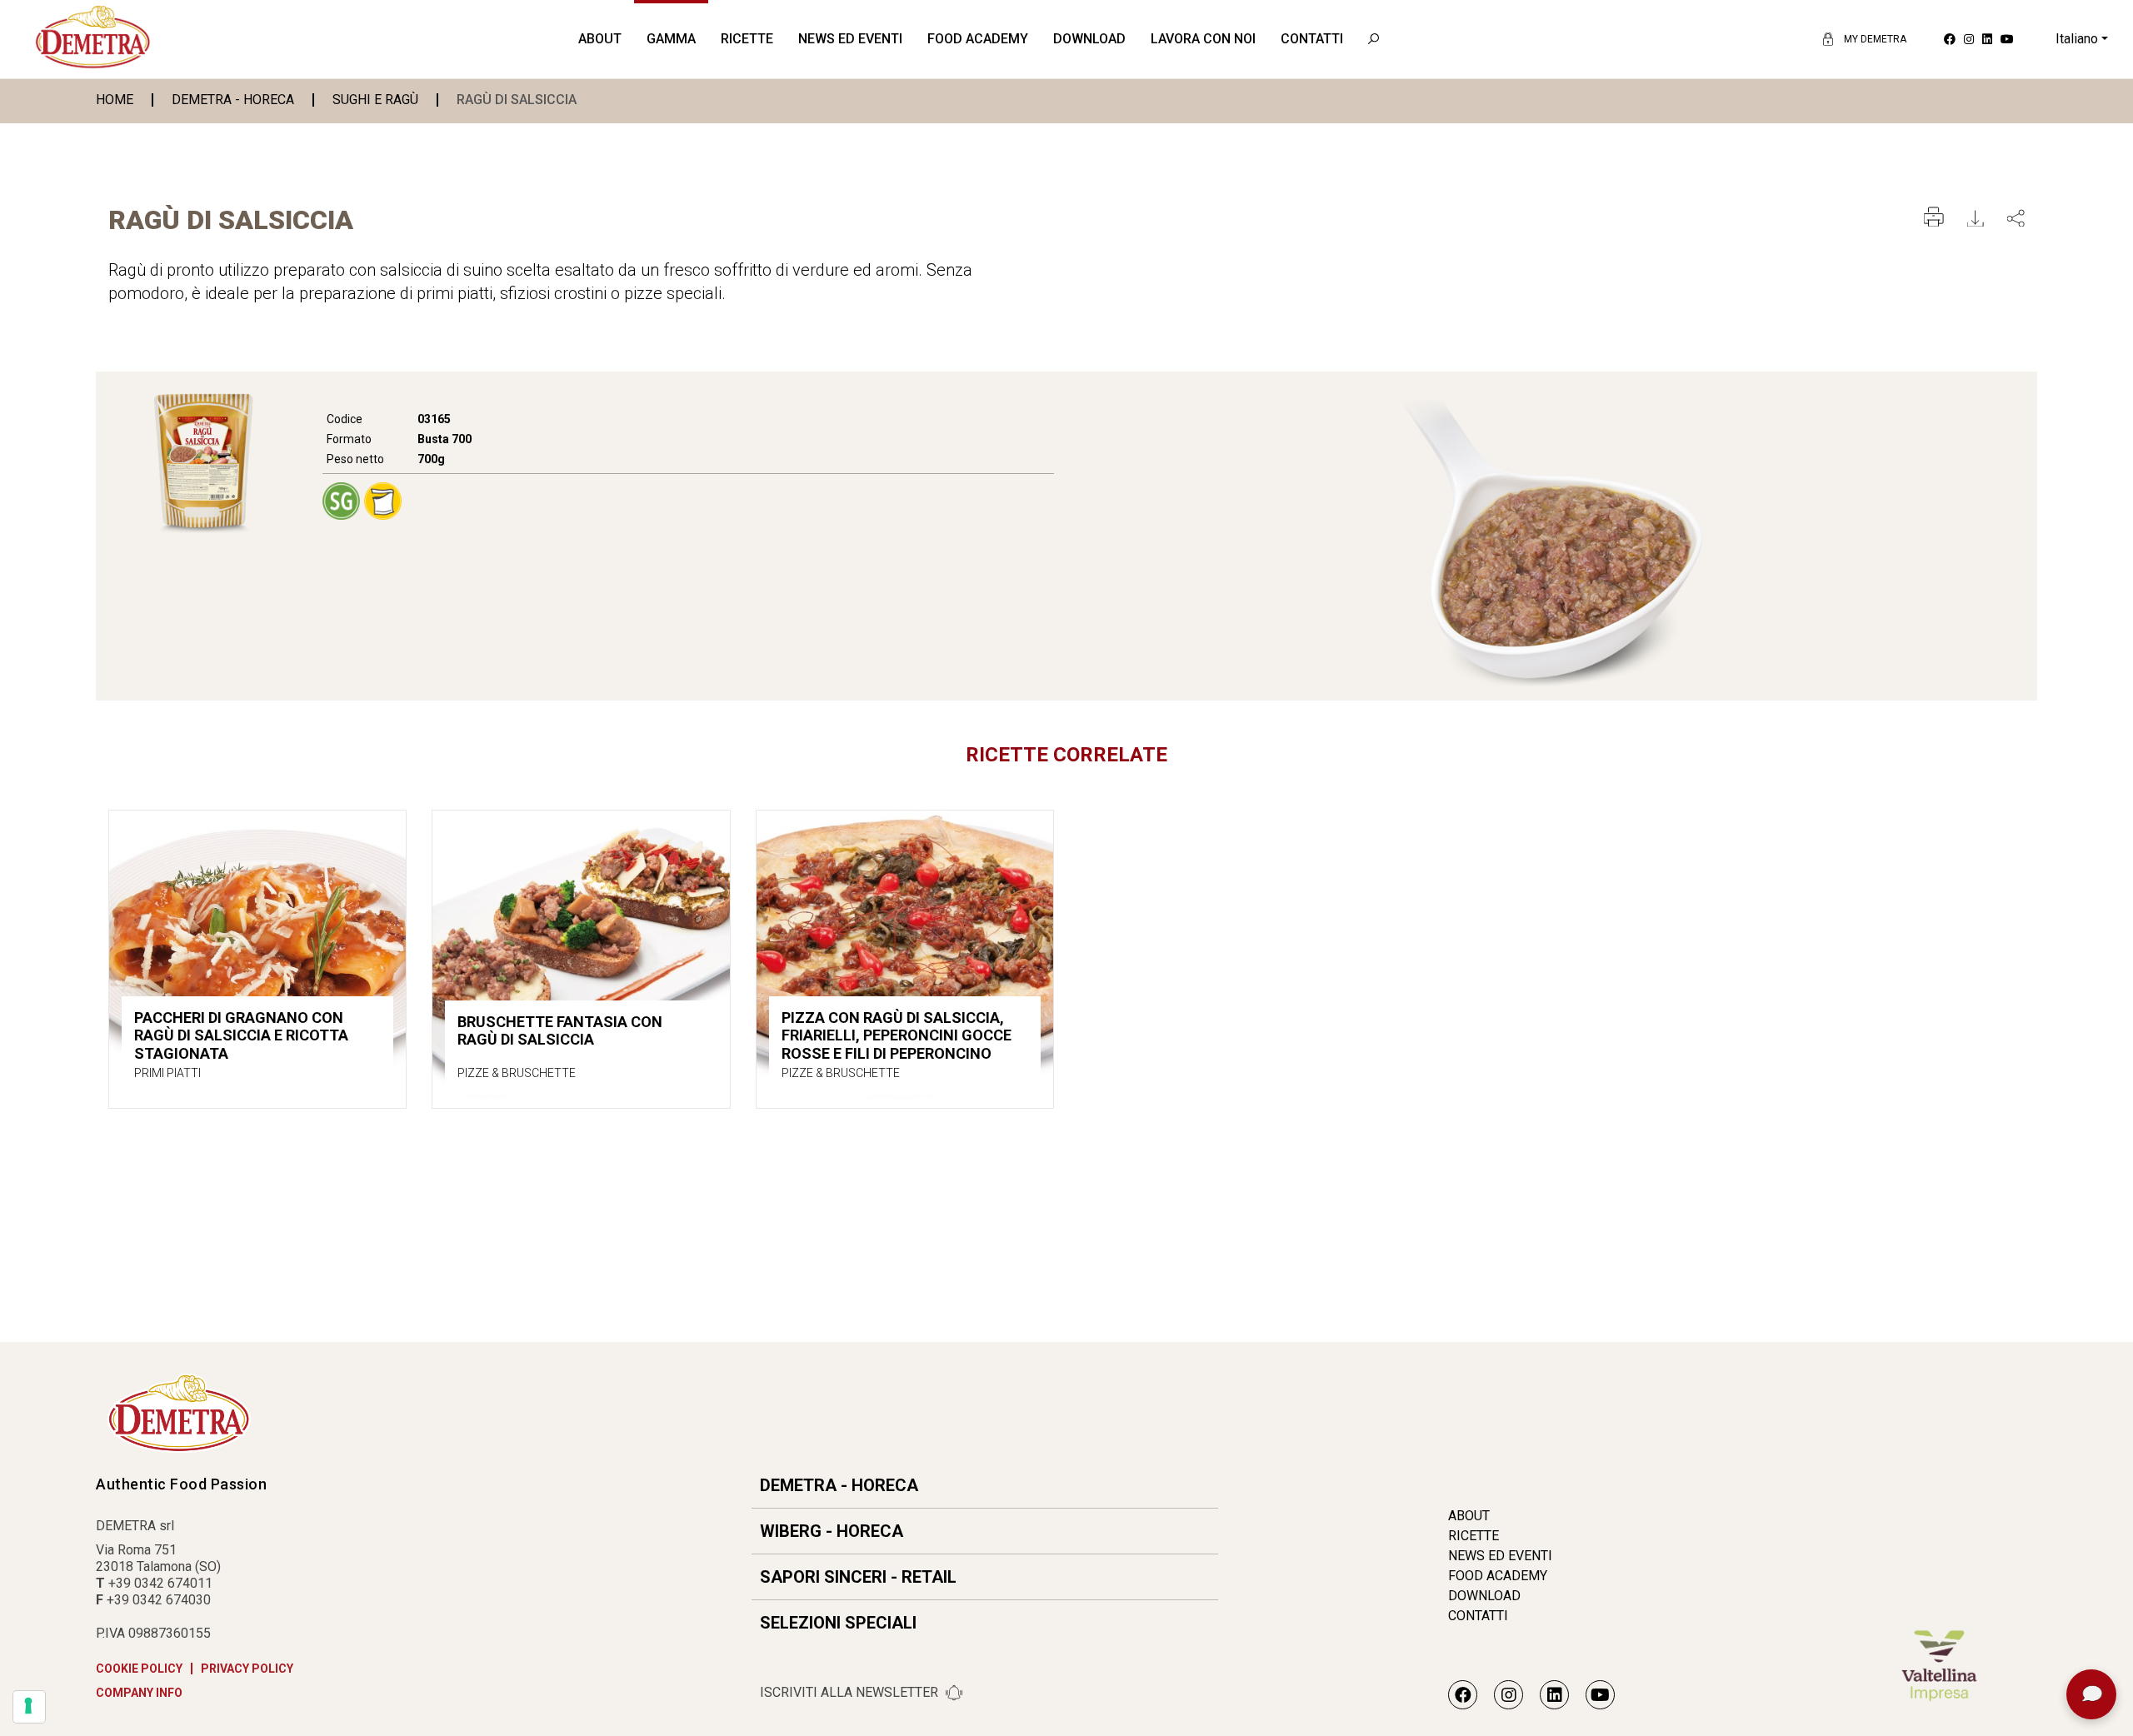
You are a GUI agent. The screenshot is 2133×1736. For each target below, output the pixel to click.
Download (1089, 39)
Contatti (1312, 39)
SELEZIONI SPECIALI (838, 1623)
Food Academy (978, 39)
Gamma (671, 39)
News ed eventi (850, 39)
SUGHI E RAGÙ (375, 100)
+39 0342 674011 (160, 1583)
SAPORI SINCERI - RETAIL (858, 1577)
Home (115, 100)
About (600, 39)
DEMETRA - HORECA (233, 100)
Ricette (747, 39)
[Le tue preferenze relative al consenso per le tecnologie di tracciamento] (29, 1707)
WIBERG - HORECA (832, 1531)
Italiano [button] (2077, 39)
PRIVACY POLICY (247, 1669)
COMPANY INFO (139, 1693)
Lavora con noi (1203, 39)
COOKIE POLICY (139, 1669)
